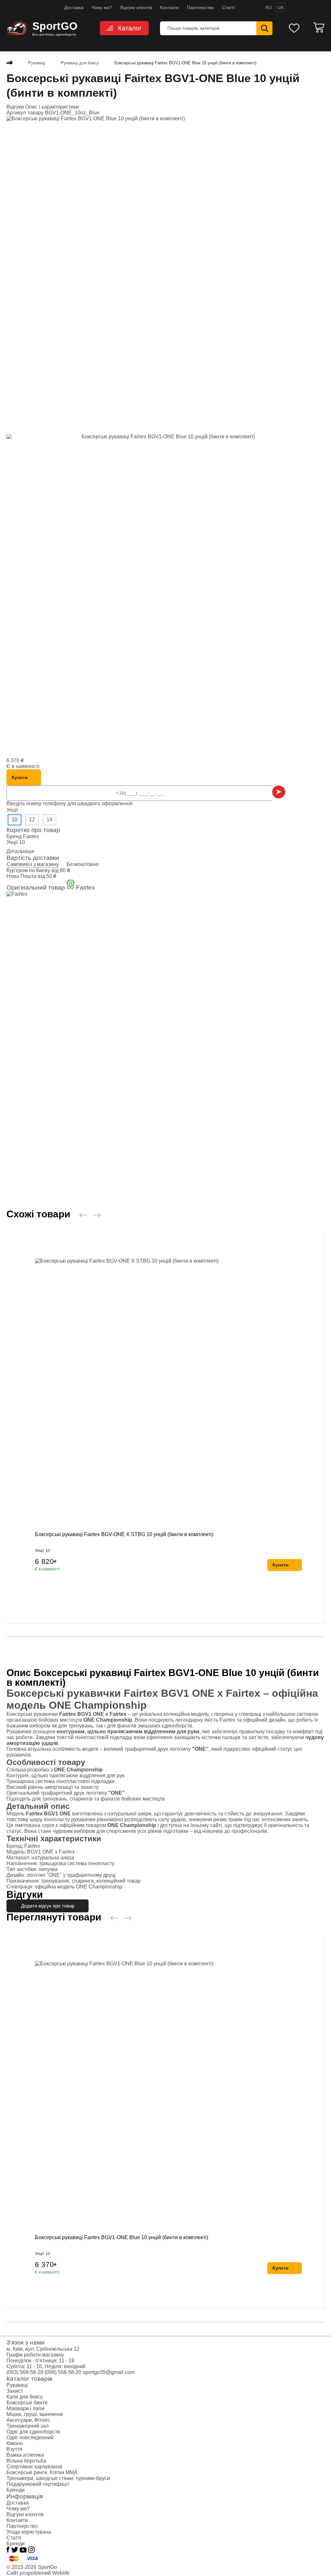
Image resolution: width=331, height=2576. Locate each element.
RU (269, 7)
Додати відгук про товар (48, 1906)
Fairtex (31, 836)
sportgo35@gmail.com (109, 2372)
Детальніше (21, 851)
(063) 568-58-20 (25, 2372)
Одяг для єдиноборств (33, 2432)
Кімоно (15, 2443)
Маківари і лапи (25, 2408)
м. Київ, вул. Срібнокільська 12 (43, 2349)
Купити (20, 777)
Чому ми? (102, 7)
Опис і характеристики (52, 107)
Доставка (74, 7)
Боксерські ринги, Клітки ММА (42, 2472)
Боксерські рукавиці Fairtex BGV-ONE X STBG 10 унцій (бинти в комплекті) (124, 1534)
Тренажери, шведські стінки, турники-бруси (58, 2478)
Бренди (16, 2490)
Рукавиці (17, 2385)
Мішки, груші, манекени (35, 2414)
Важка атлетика (25, 2455)
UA (280, 7)
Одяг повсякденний (30, 2437)
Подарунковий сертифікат (38, 2484)
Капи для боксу (25, 2397)
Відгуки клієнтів (136, 7)
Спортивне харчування (34, 2467)
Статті (228, 7)
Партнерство (200, 7)
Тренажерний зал (27, 2426)
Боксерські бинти (27, 2403)
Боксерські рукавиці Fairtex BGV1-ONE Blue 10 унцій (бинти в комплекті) (122, 2237)
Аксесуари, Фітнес (28, 2420)
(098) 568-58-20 (63, 2372)
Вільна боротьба (26, 2461)
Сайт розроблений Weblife (38, 2573)
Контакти (169, 7)
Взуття (14, 2449)
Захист (15, 2391)
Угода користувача (29, 2532)
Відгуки (16, 107)
